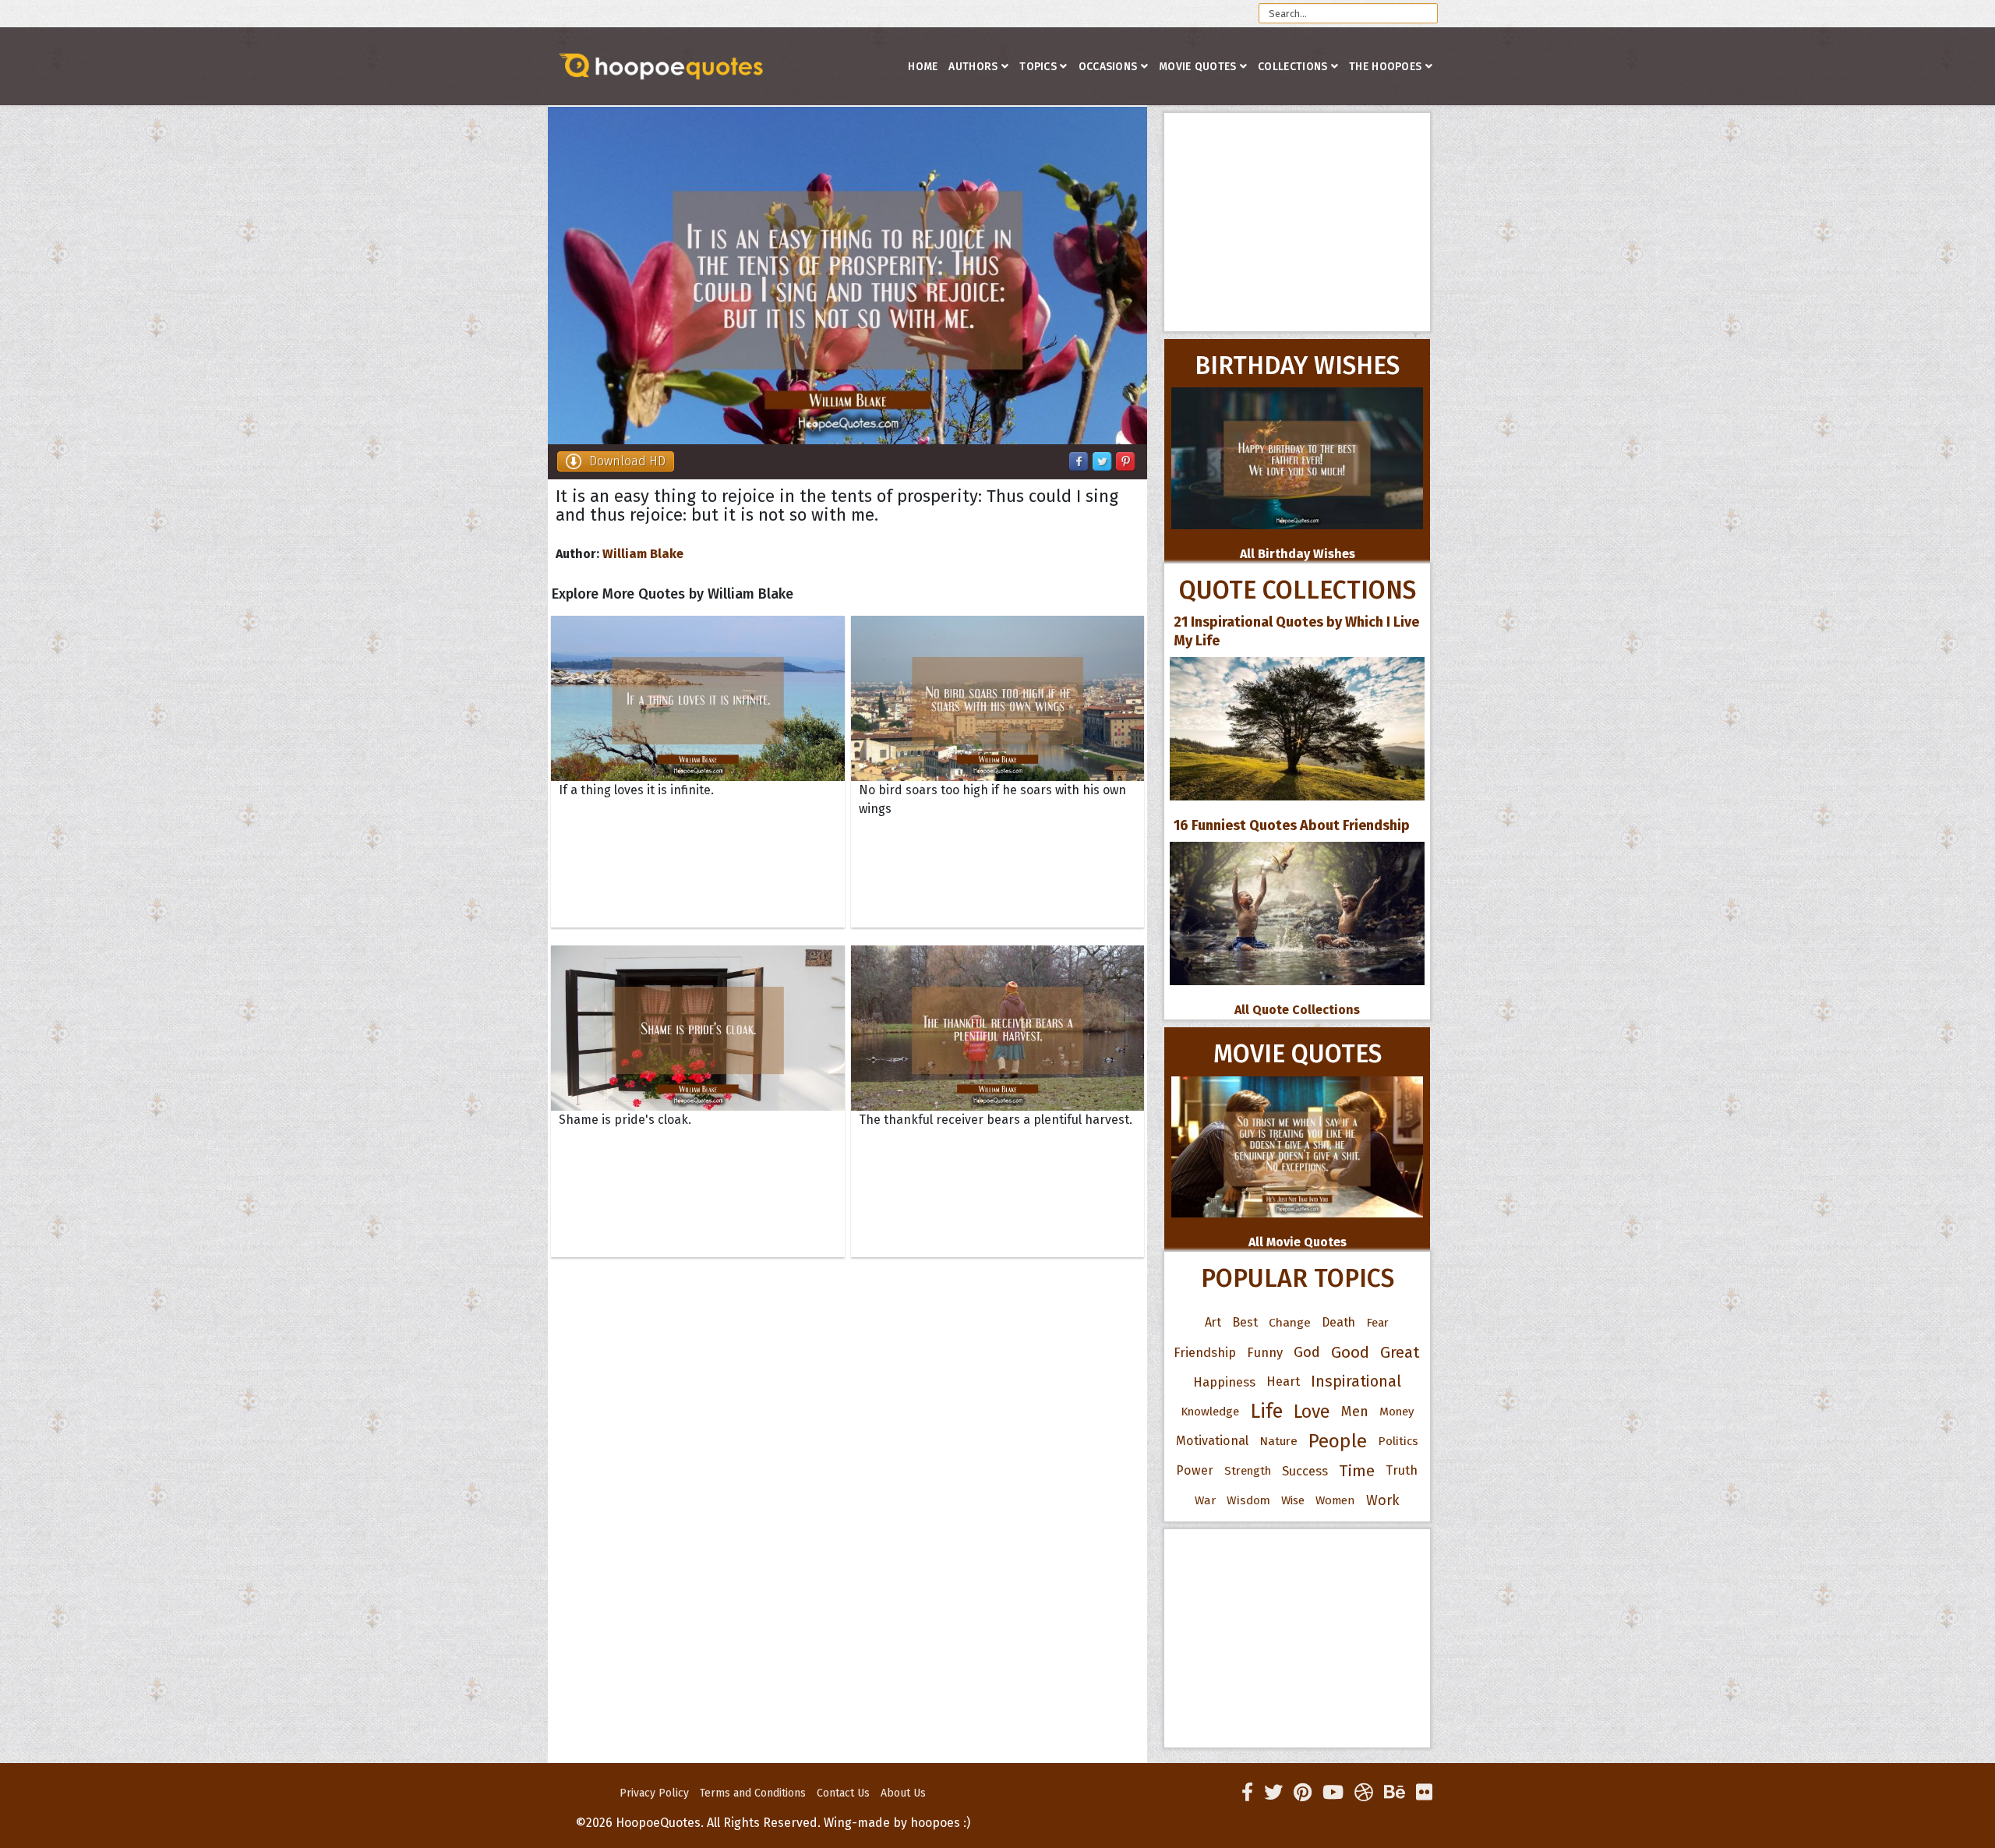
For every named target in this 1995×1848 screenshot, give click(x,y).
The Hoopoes (1385, 67)
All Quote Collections (1297, 1010)
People (1338, 1441)
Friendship (1205, 1352)
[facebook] (1247, 1793)
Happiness (1224, 1382)
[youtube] (1333, 1793)
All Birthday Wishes (1298, 554)
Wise (1293, 1500)
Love (1312, 1412)
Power (1195, 1470)
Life (1266, 1411)
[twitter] (1273, 1793)
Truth (1402, 1470)
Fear (1377, 1323)
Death (1338, 1322)
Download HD (627, 461)
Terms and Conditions (753, 1793)
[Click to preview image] (847, 276)
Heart (1283, 1382)
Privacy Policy (654, 1793)
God (1307, 1352)
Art (1213, 1322)
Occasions (1108, 67)
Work (1383, 1500)
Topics (1038, 67)
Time (1357, 1471)
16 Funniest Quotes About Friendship (1292, 825)
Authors (973, 67)
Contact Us (843, 1793)
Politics (1398, 1441)
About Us (903, 1793)
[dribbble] (1364, 1793)
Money (1396, 1412)
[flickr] (1424, 1793)
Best (1245, 1322)
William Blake (643, 554)
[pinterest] (1303, 1793)
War (1205, 1500)
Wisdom (1248, 1500)
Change (1290, 1322)
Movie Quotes (1198, 67)
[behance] (1395, 1793)
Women (1335, 1500)
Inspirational (1356, 1382)
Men (1355, 1412)
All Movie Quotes (1298, 1242)
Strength (1248, 1471)
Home (923, 67)
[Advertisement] (1297, 222)
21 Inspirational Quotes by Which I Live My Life (1296, 631)
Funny (1265, 1352)
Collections (1292, 67)
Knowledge (1210, 1412)
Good (1350, 1352)
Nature (1278, 1441)
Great (1400, 1352)
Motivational (1212, 1441)
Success (1305, 1471)
